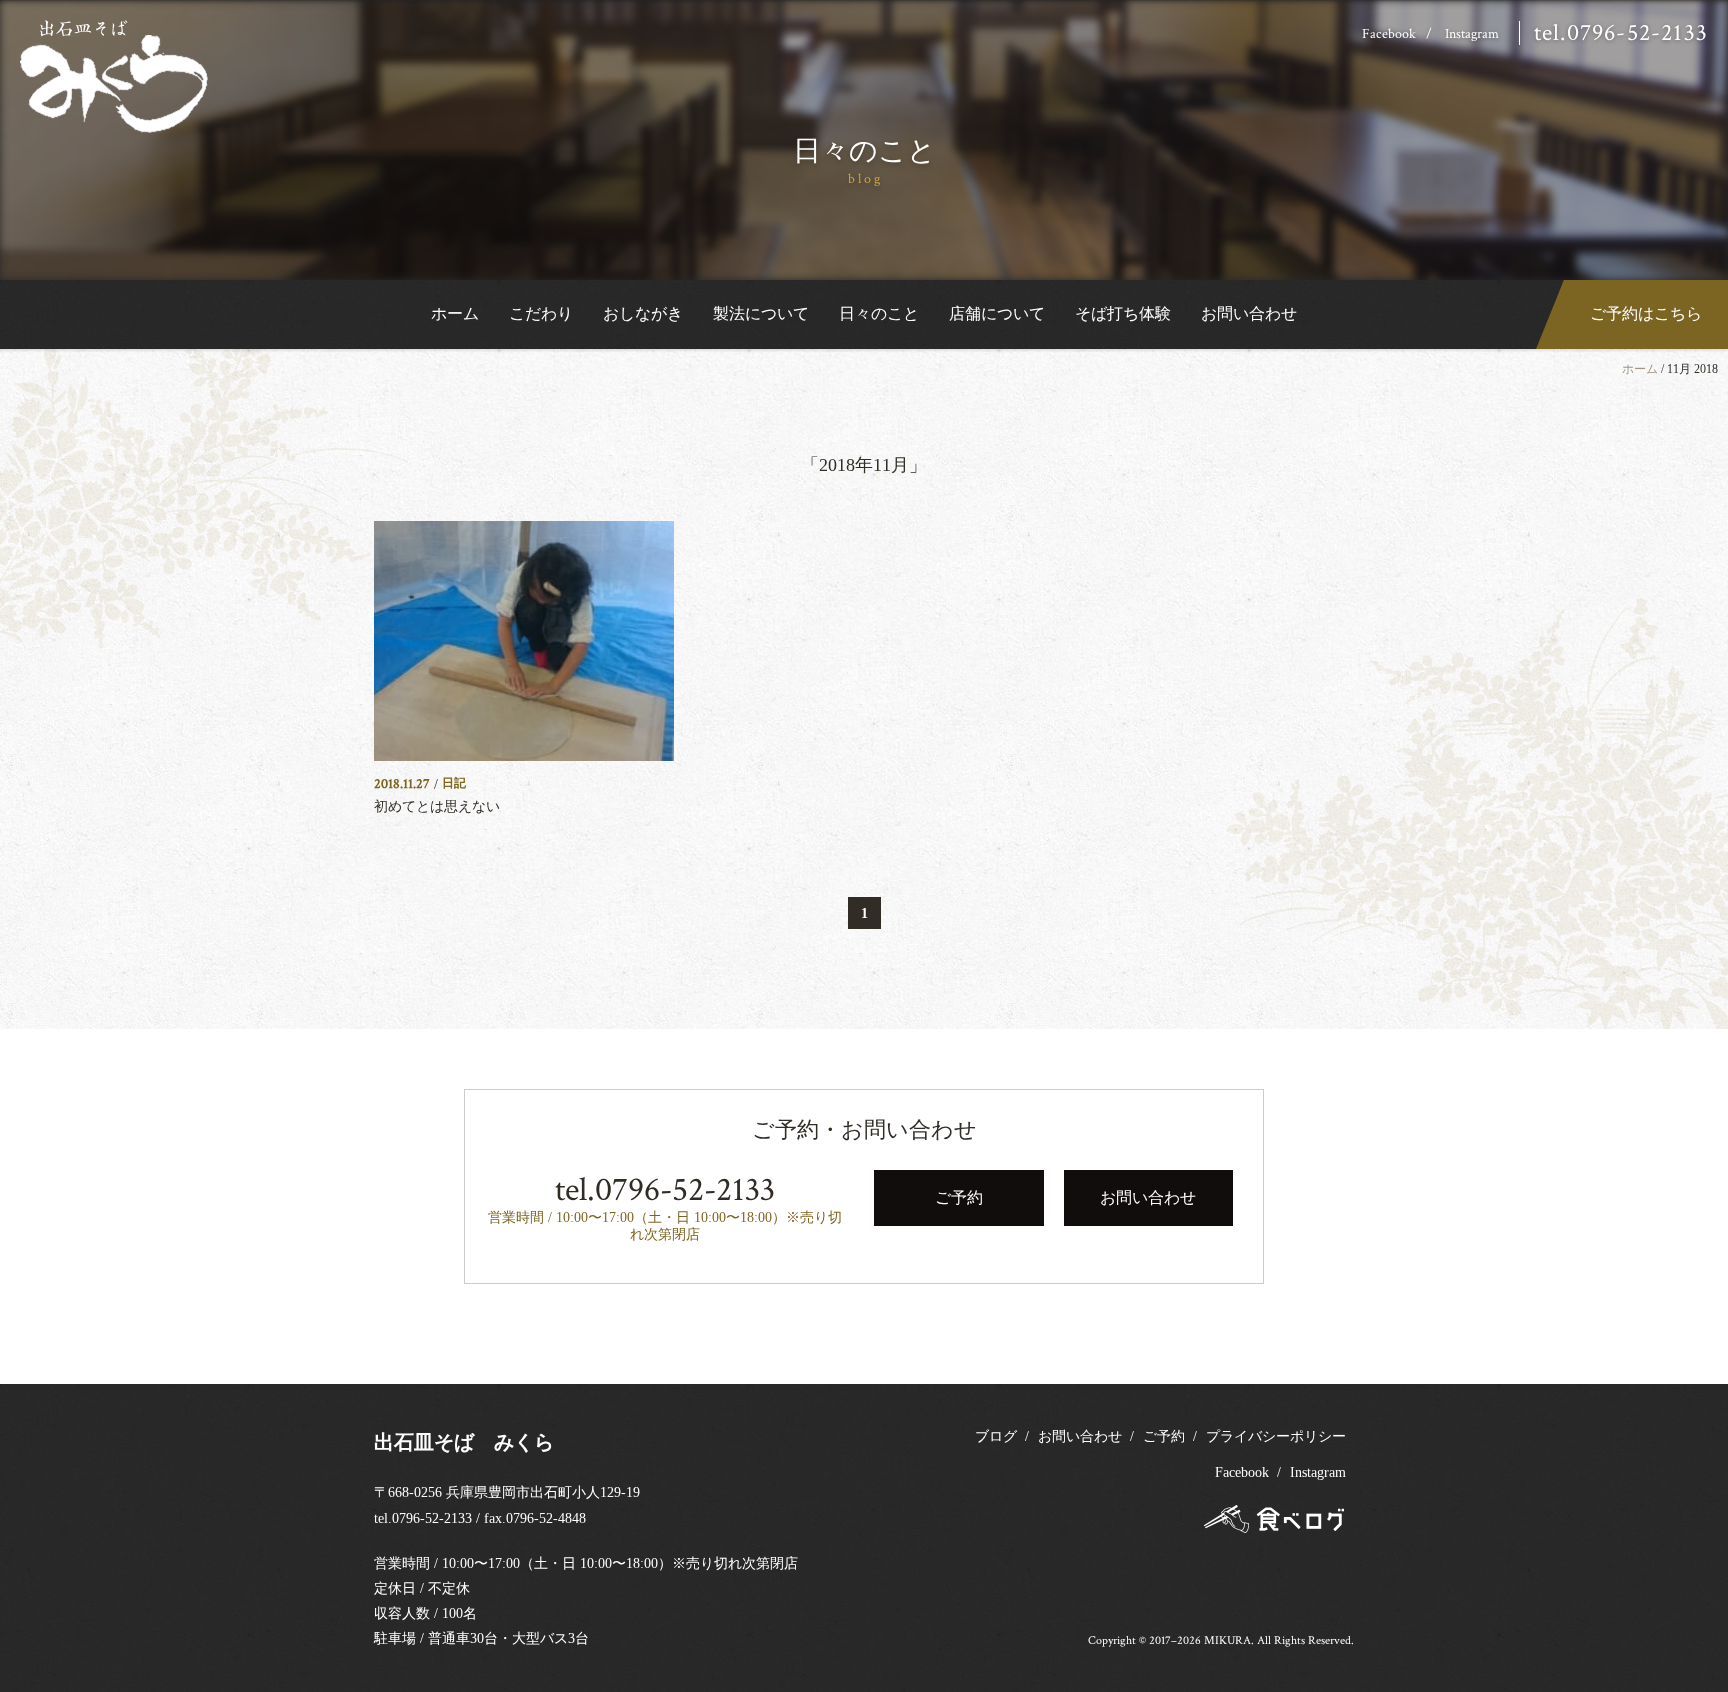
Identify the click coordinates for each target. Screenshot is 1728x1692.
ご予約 (1164, 1436)
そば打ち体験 (1123, 313)
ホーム (455, 313)
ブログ (996, 1436)
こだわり (541, 313)
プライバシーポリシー (1276, 1436)
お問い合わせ (1249, 313)
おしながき (643, 313)
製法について (761, 313)
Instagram (1472, 34)
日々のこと (879, 313)
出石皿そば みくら (464, 1442)
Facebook (1389, 34)
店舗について (997, 313)
